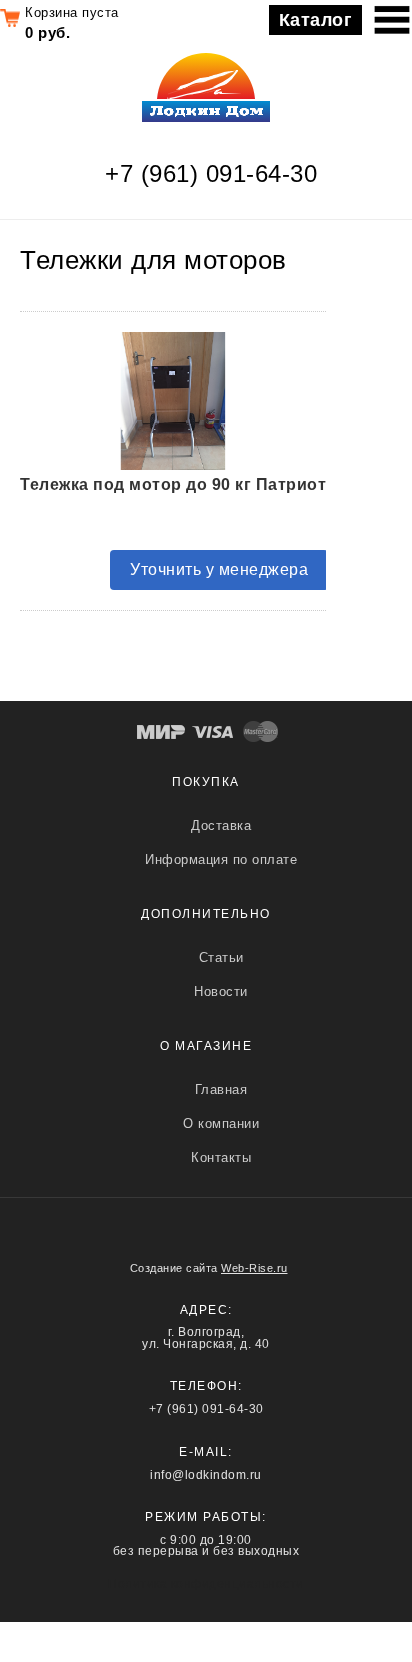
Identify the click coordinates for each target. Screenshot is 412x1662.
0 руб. (47, 32)
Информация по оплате (221, 859)
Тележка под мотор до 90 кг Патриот (173, 484)
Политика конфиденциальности (206, 1584)
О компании (221, 1123)
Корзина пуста (72, 12)
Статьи (221, 957)
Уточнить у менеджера (219, 569)
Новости (221, 991)
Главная (221, 1089)
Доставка (221, 825)
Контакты (221, 1157)
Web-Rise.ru (254, 1268)
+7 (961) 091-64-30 (211, 173)
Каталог (316, 20)
